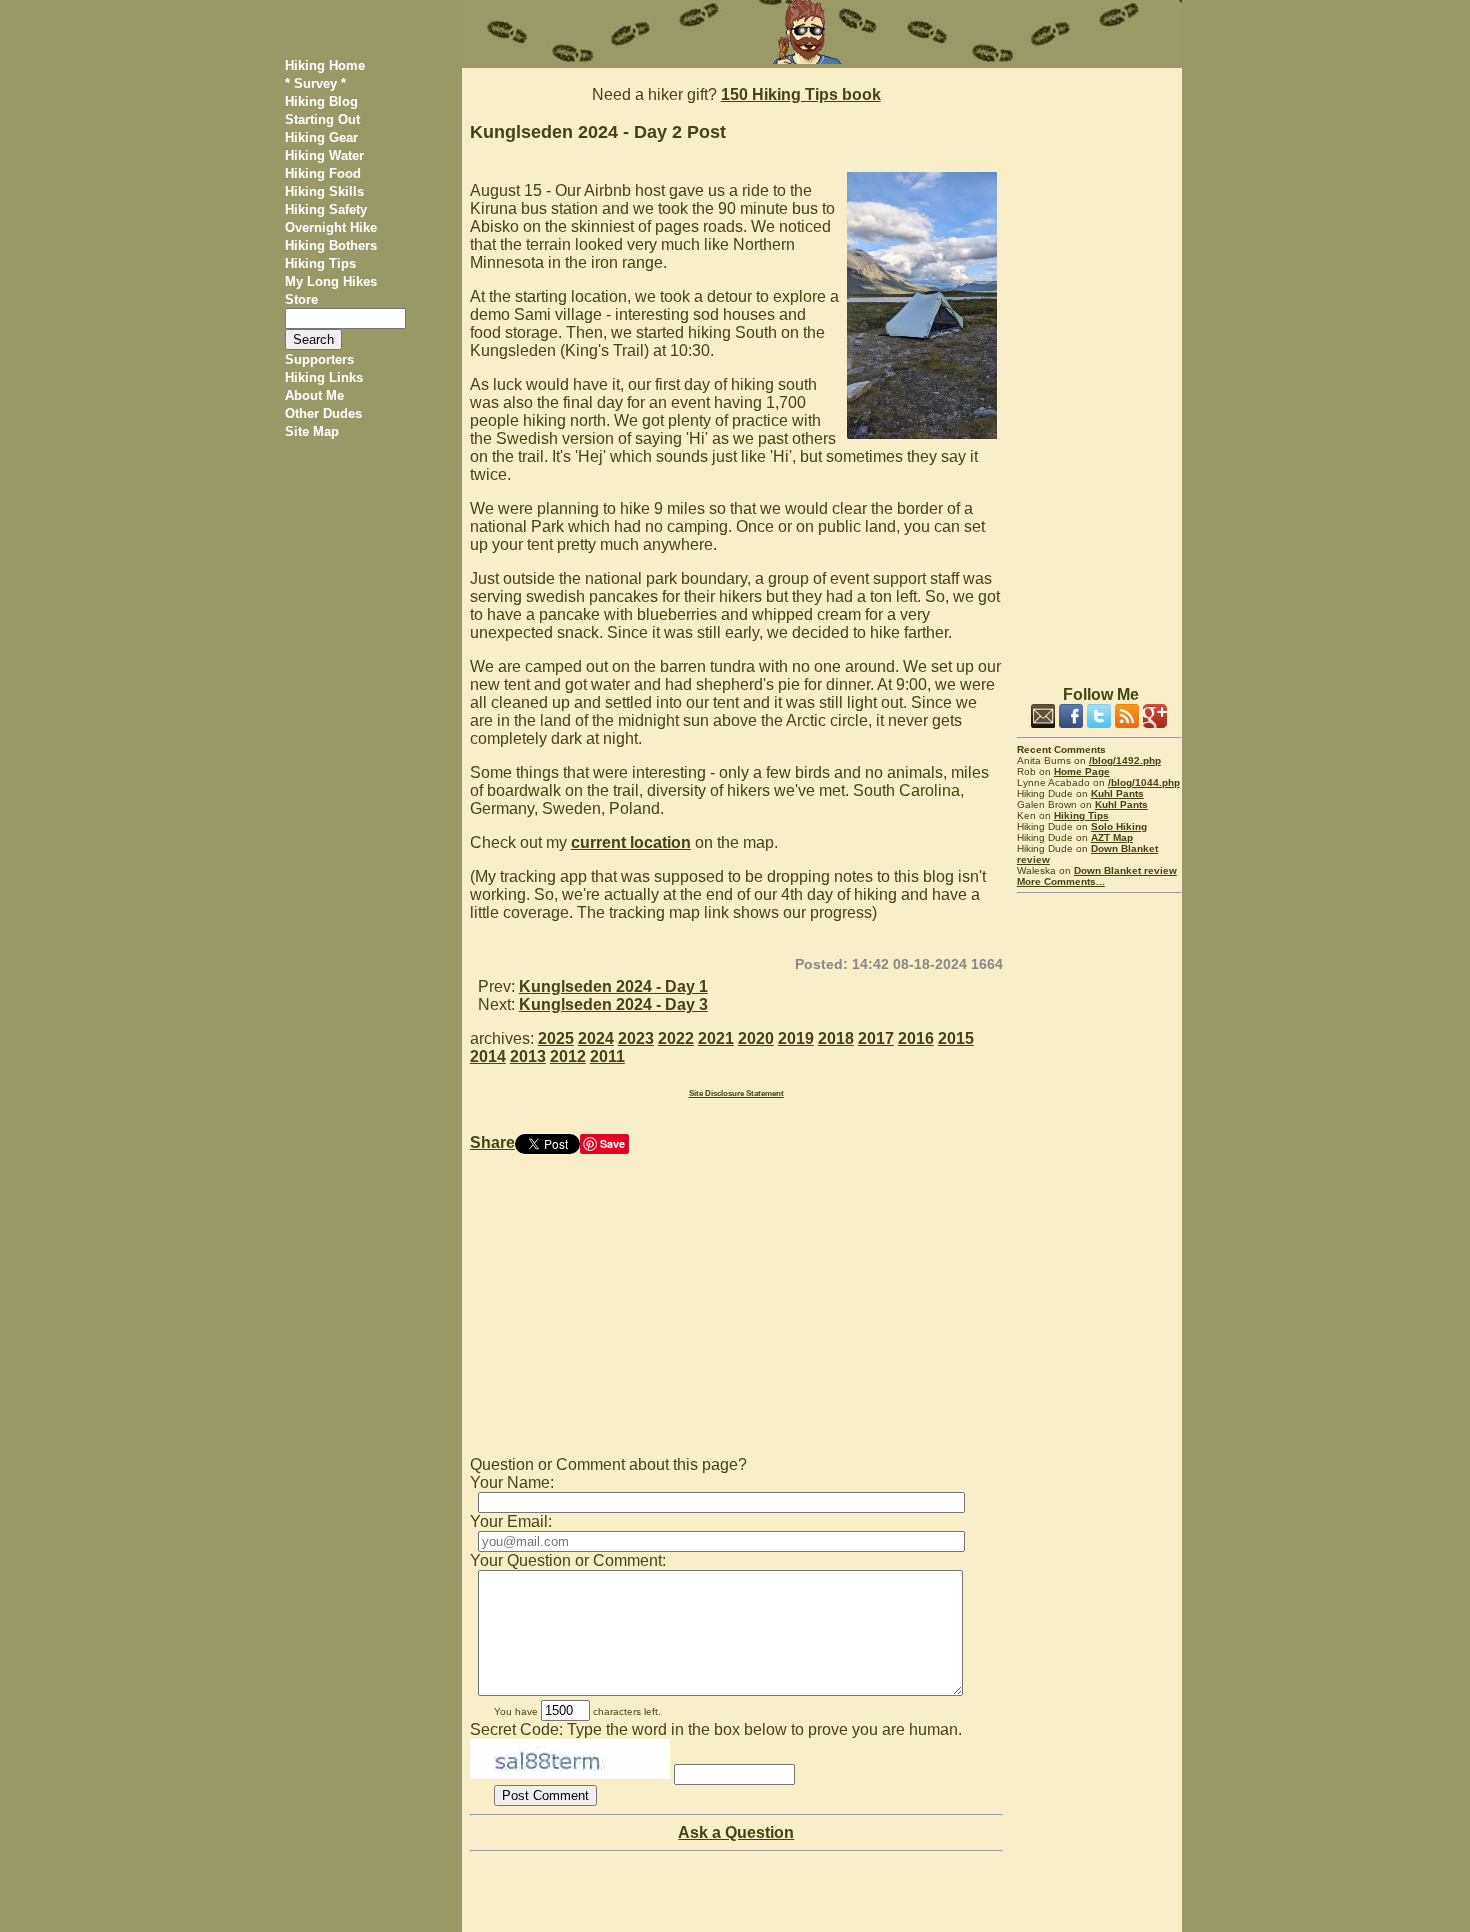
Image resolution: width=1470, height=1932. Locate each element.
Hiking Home (325, 65)
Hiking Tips (320, 263)
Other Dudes (323, 413)
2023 (636, 1038)
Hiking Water (324, 155)
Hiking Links (324, 377)
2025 (556, 1038)
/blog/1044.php (1144, 782)
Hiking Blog (321, 101)
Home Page (1082, 771)
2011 (607, 1056)
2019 (796, 1038)
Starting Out (322, 119)
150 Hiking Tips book (801, 94)
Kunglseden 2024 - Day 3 (613, 1004)
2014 (488, 1056)
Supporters (319, 359)
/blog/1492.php (1125, 760)
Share (492, 1142)
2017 (876, 1038)
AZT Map (1112, 837)
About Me (314, 395)
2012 (568, 1056)
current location (631, 842)
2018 (836, 1038)
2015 (956, 1038)
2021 (716, 1038)
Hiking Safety (326, 209)
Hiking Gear (321, 137)
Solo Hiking (1119, 826)
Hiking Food (323, 173)
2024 (596, 1038)
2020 (756, 1038)
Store (301, 299)
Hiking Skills (324, 191)
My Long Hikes (331, 281)
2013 (528, 1056)
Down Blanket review (1125, 870)
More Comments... (1061, 881)
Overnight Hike (331, 227)
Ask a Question (736, 1832)
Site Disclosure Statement (736, 1093)
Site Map (312, 431)
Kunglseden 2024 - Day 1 (613, 986)
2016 (916, 1038)
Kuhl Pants (1117, 793)
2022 (676, 1038)
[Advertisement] (1099, 368)
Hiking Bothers (331, 245)
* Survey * (315, 83)
